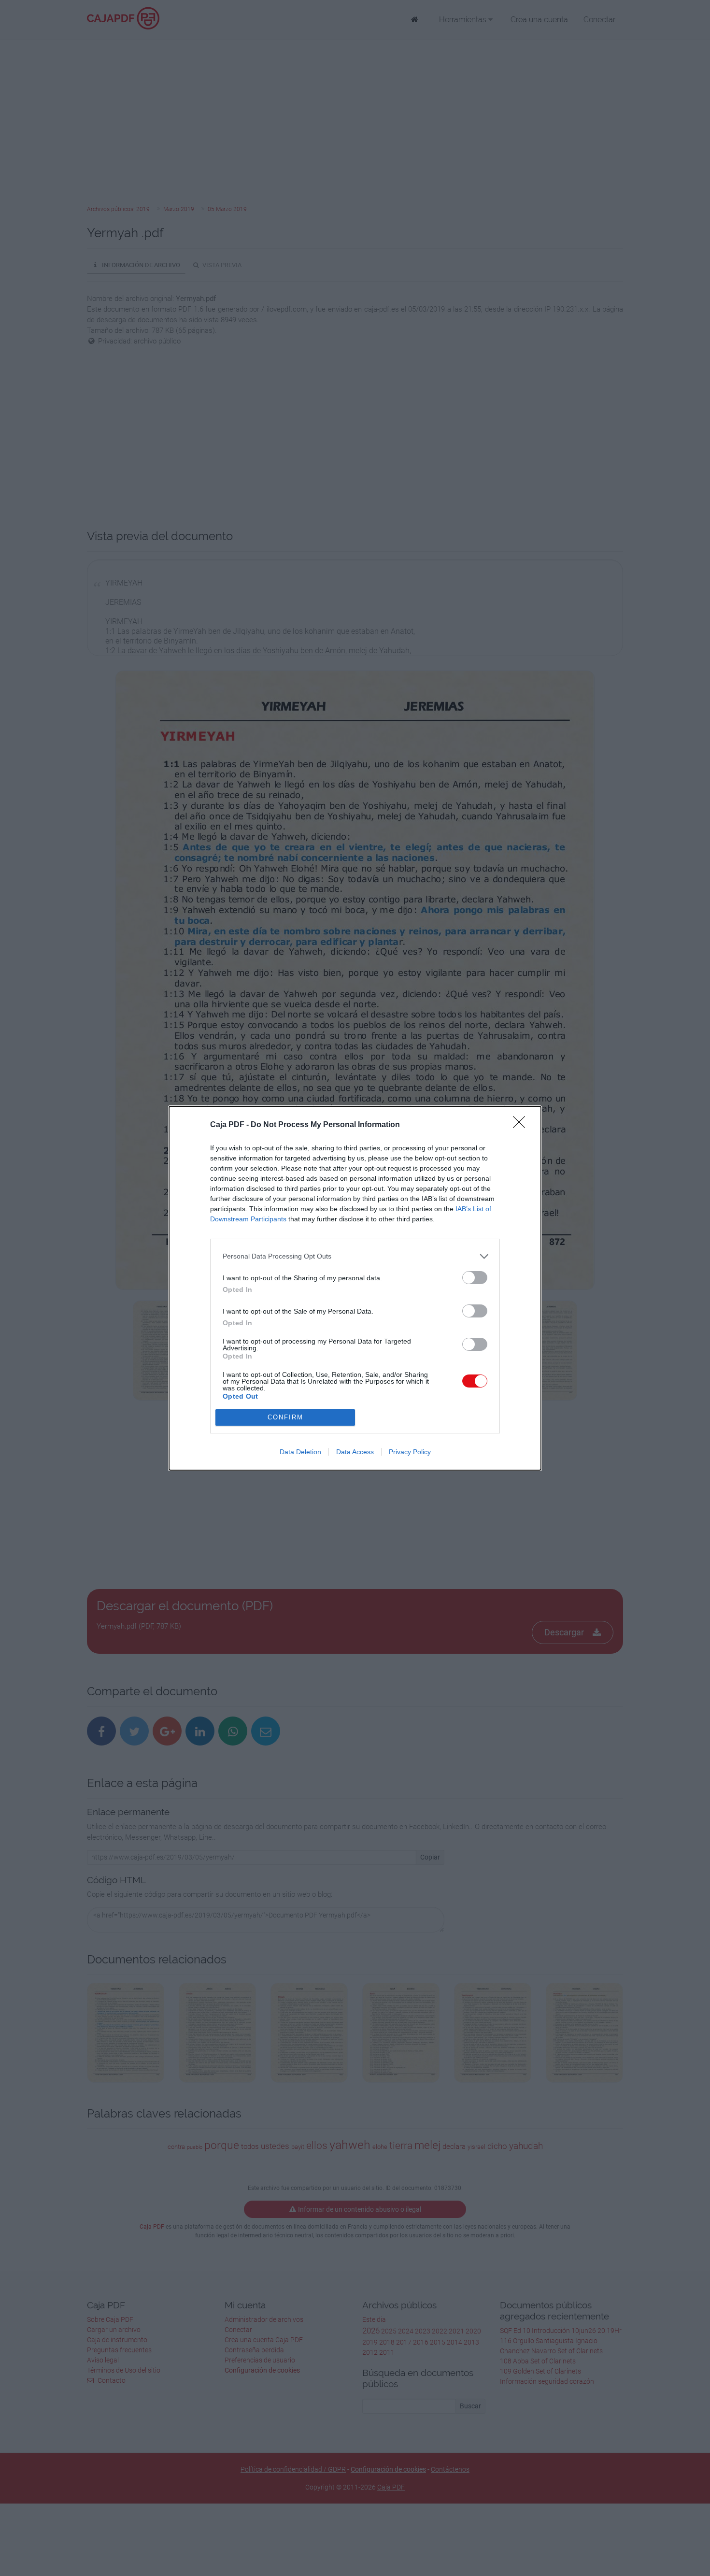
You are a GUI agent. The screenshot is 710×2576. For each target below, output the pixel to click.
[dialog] (355, 1288)
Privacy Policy (410, 1452)
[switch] (475, 1278)
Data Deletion (300, 1452)
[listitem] (355, 1256)
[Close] (522, 1125)
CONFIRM (285, 1417)
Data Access (355, 1452)
